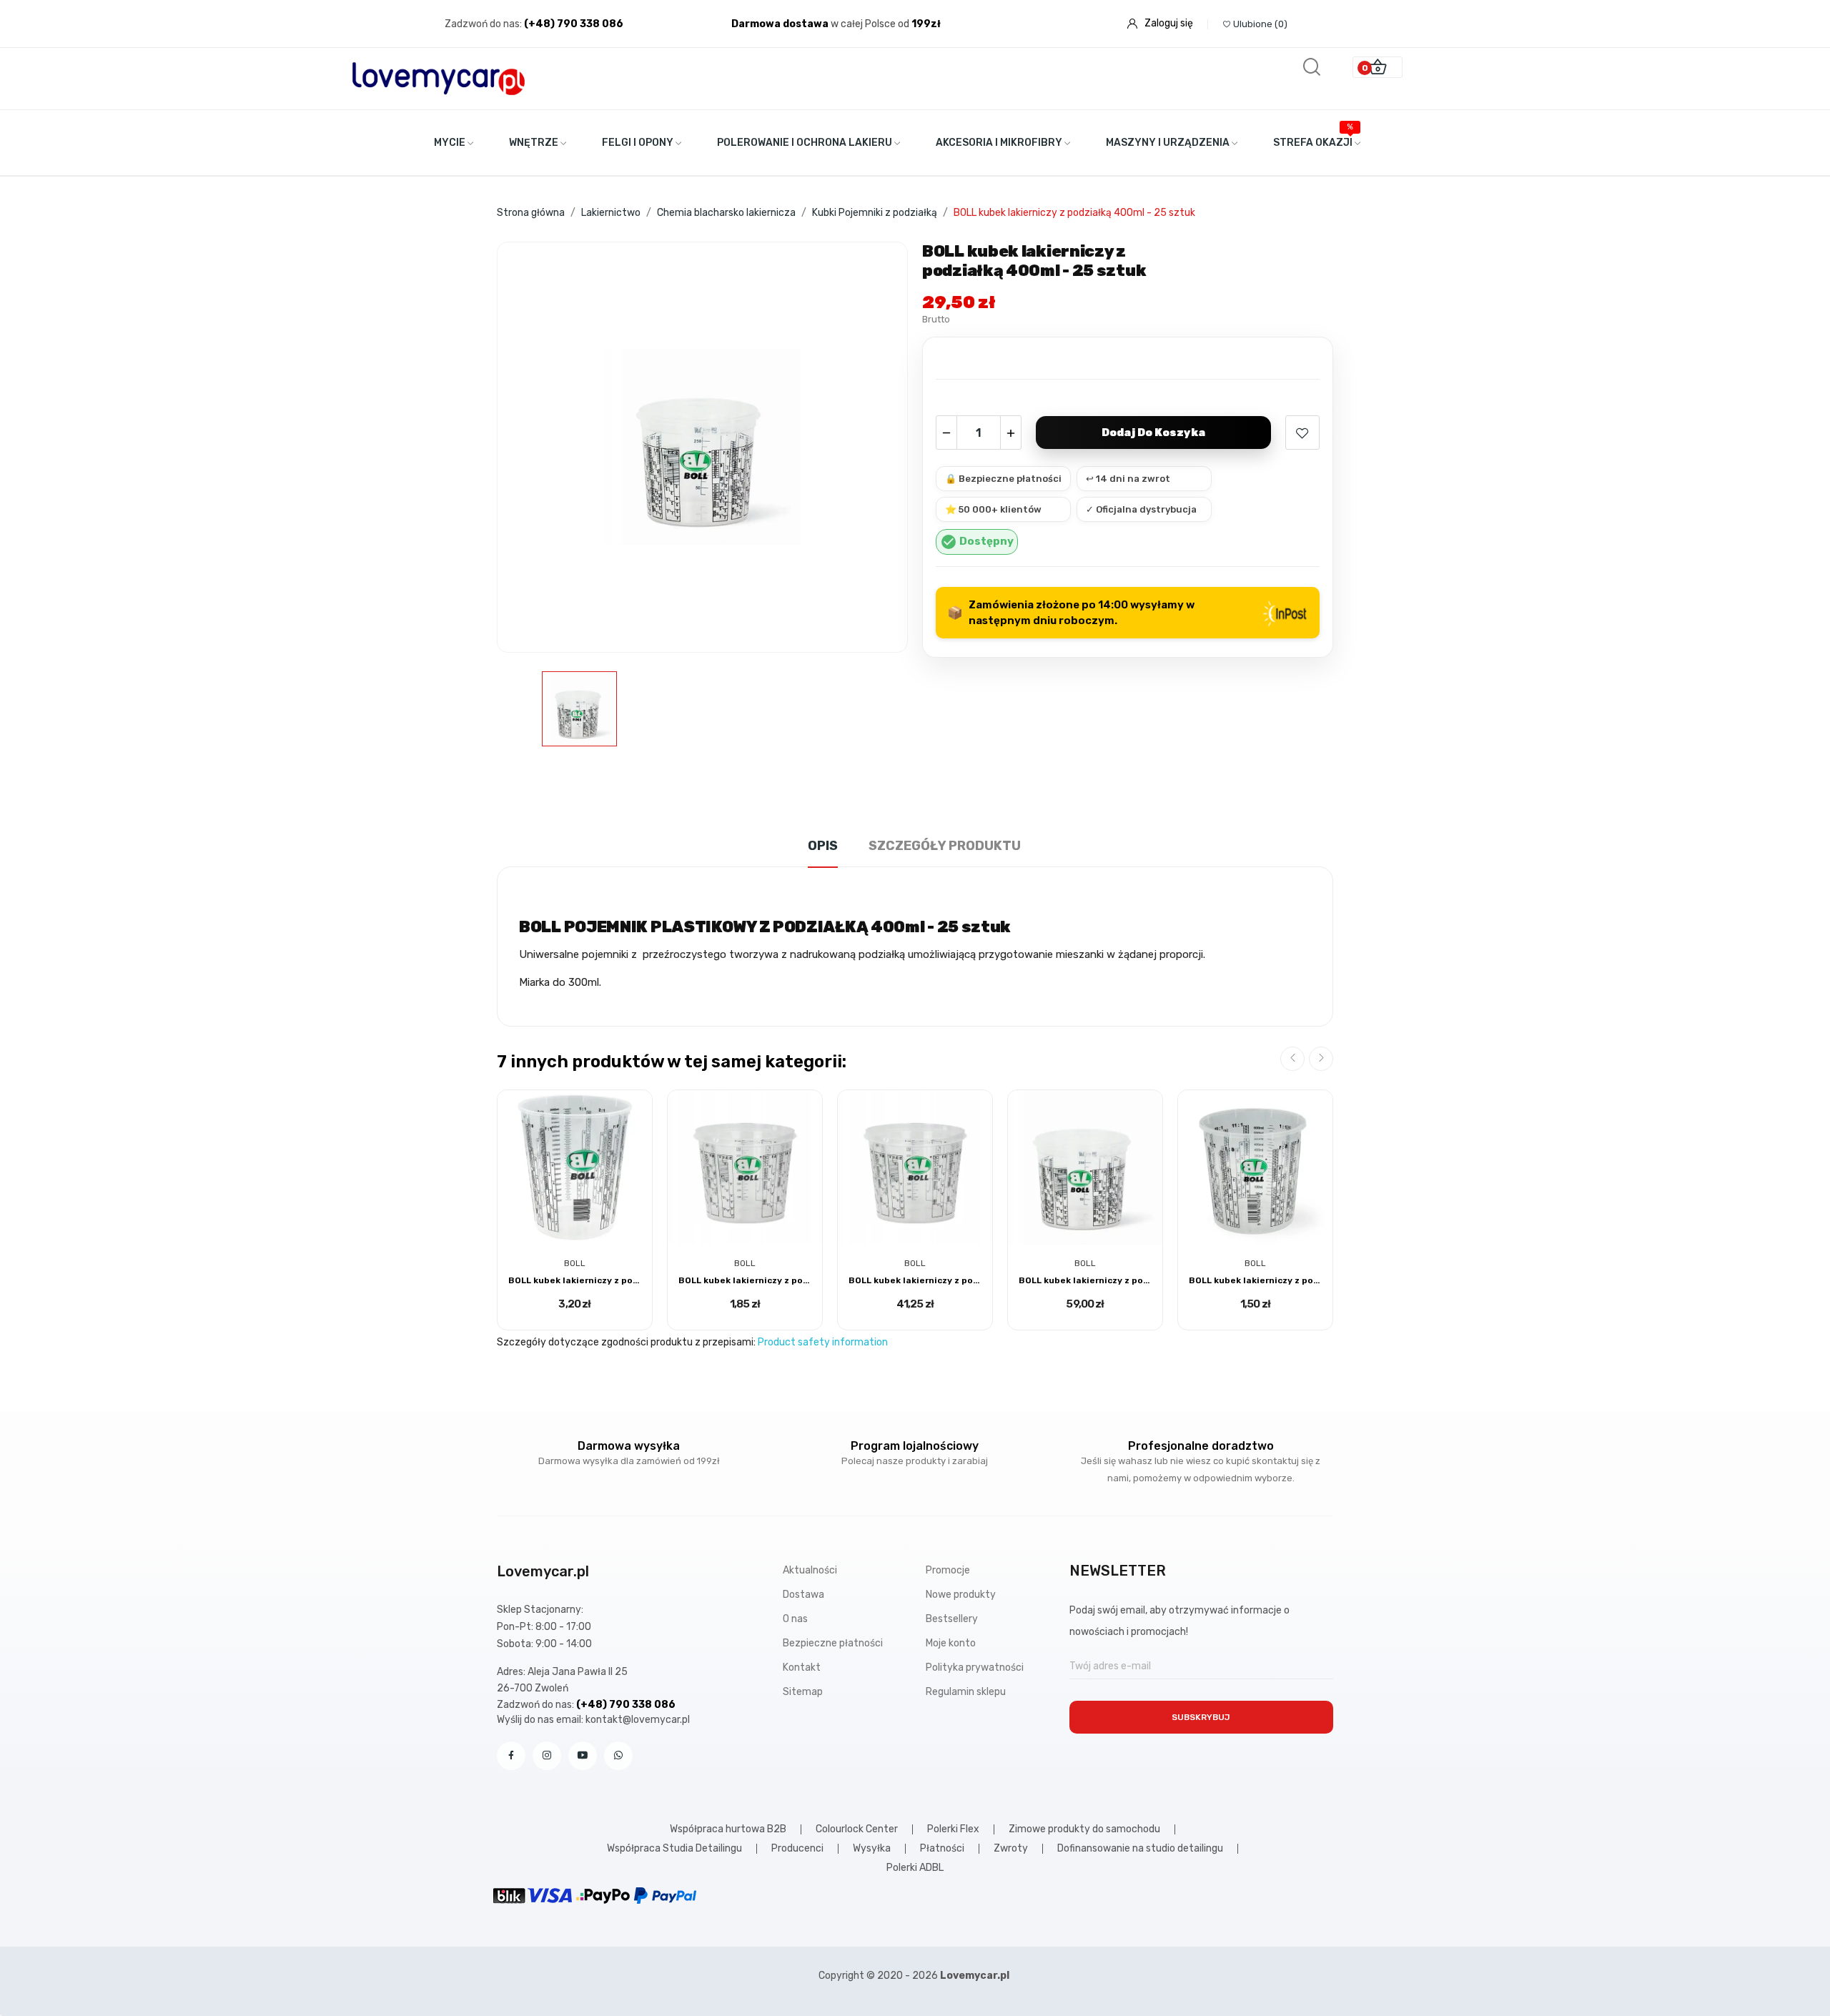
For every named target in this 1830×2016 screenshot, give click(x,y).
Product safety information (823, 1342)
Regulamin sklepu (966, 1692)
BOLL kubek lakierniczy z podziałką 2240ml (575, 1280)
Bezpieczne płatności (833, 1643)
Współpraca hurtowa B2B (728, 1829)
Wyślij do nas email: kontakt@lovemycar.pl (593, 1720)
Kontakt (802, 1667)
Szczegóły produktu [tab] (945, 846)
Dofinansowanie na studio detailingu (1140, 1849)
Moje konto (951, 1643)
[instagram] (547, 1756)
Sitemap (803, 1692)
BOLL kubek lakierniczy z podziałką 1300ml (745, 1280)
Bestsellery (952, 1619)
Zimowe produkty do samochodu (1084, 1829)
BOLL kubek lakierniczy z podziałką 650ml (1255, 1280)
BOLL (575, 1263)
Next (1321, 1059)
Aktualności (810, 1570)
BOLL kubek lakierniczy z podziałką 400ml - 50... (1085, 1280)
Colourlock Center (857, 1829)
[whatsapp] (618, 1756)
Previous (1292, 1059)
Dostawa (803, 1595)
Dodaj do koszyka (1153, 433)
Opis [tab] (823, 846)
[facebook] (511, 1756)
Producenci (797, 1849)
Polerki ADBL (915, 1868)
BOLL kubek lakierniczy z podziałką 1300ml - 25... (915, 1280)
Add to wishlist (1302, 433)
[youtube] (583, 1756)
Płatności (942, 1849)
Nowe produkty (961, 1595)
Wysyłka (872, 1849)
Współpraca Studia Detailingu (674, 1849)
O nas (795, 1619)
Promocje (948, 1570)
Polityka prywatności (975, 1667)
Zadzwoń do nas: (484, 24)
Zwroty (1011, 1849)
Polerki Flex (953, 1829)
